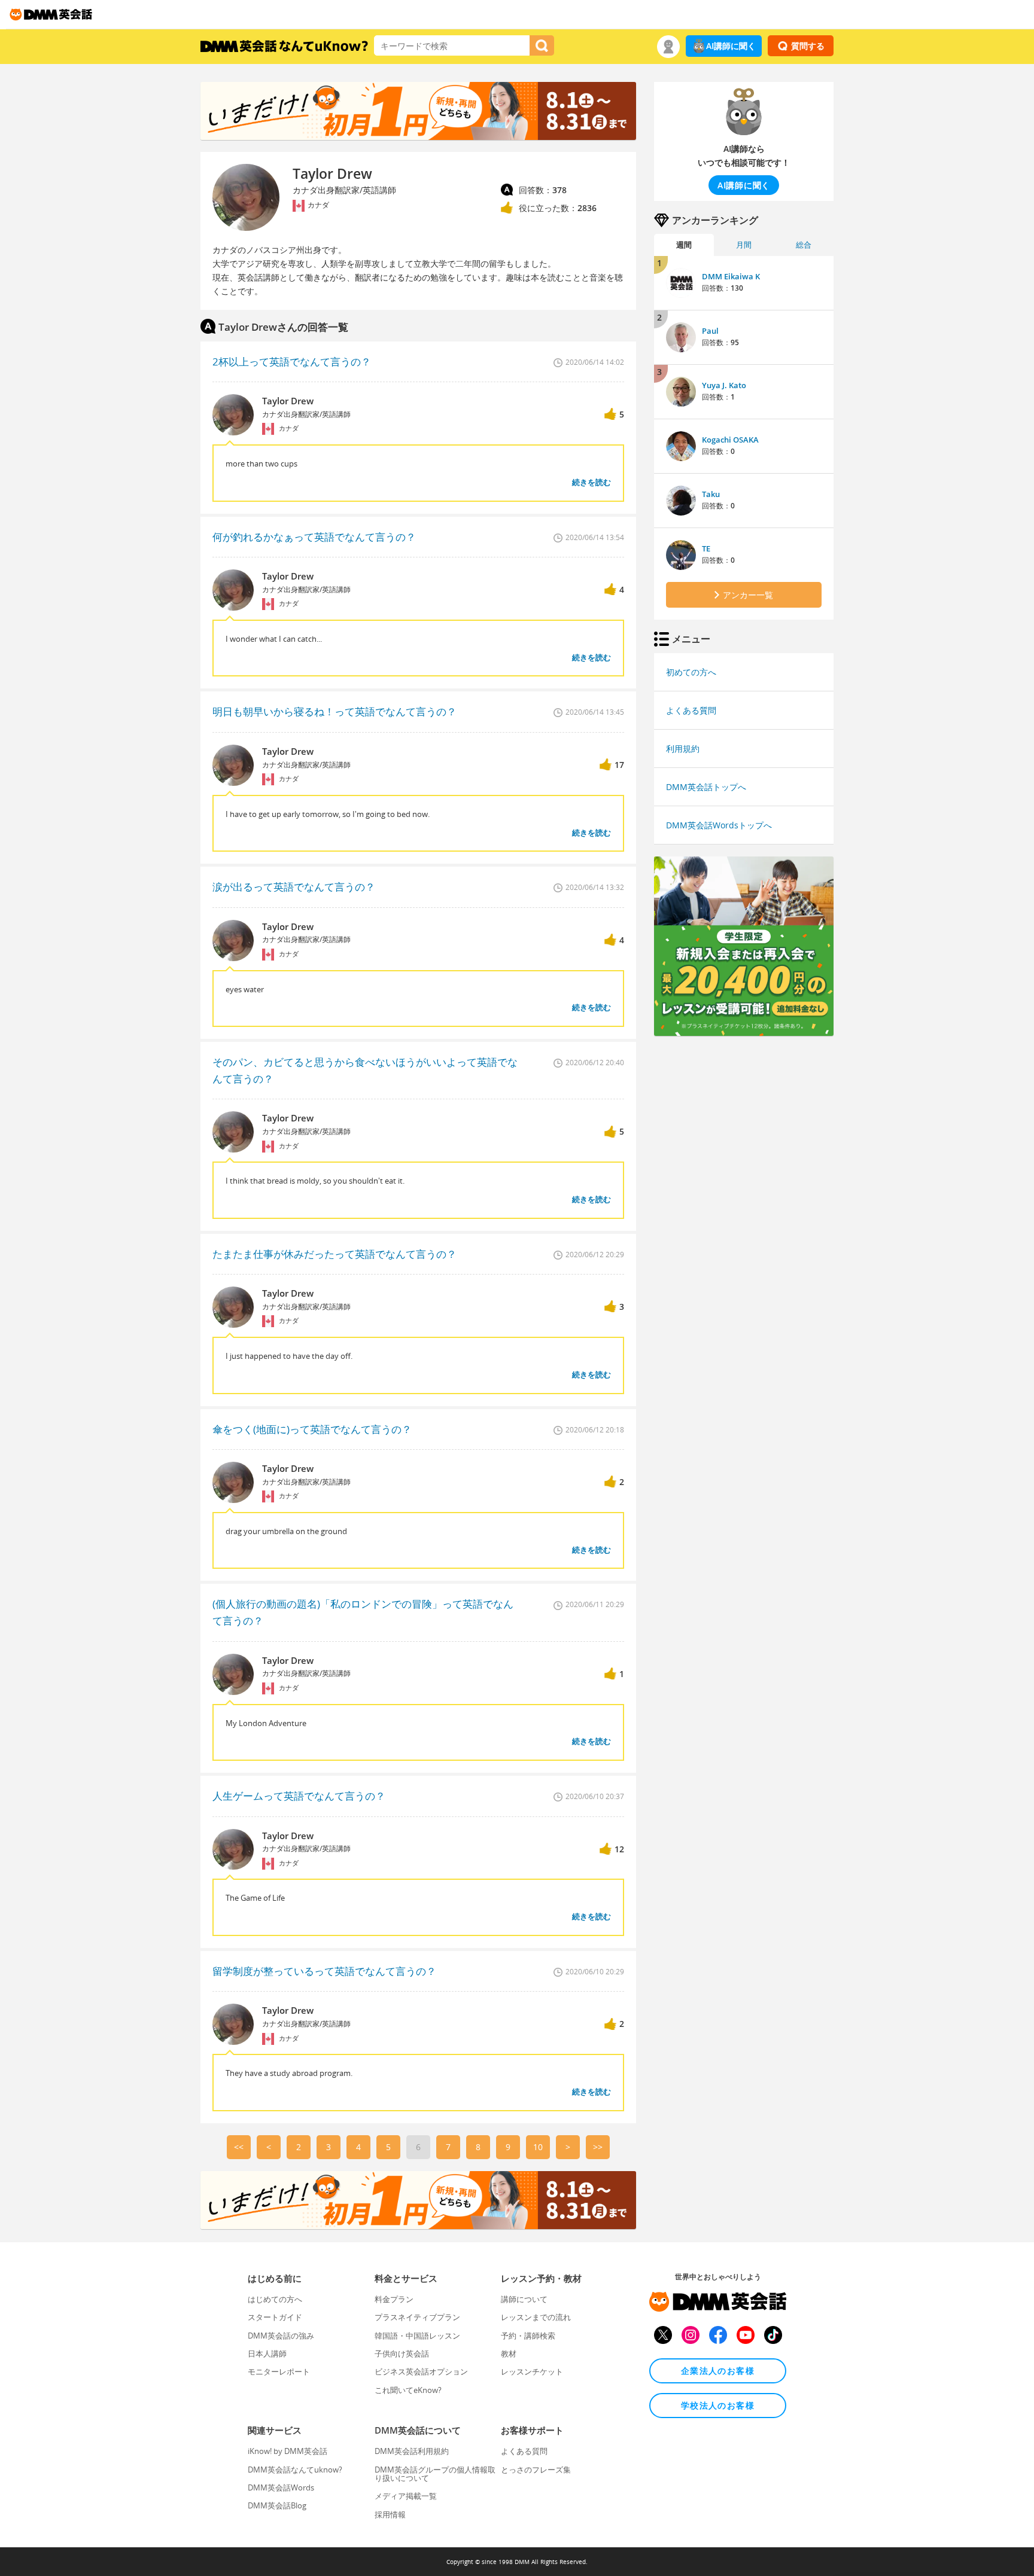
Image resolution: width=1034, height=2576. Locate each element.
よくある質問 (691, 710)
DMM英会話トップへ (706, 787)
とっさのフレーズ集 (536, 2470)
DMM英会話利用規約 (412, 2451)
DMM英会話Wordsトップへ (719, 825)
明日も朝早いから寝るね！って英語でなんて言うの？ (334, 711)
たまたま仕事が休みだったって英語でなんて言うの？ (334, 1254)
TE (706, 548)
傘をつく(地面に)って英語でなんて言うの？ (312, 1429)
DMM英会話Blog (277, 2505)
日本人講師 (267, 2354)
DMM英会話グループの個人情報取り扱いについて (435, 2474)
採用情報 (390, 2514)
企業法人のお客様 (718, 2371)
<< (239, 2147)
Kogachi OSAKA (730, 440)
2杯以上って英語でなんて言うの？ (292, 362)
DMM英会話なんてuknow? (295, 2470)
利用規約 (683, 749)
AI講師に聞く (731, 46)
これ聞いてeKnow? (408, 2390)
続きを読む (591, 482)
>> (598, 2147)
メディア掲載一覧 (406, 2496)
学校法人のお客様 (718, 2405)
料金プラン (394, 2299)
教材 (509, 2354)
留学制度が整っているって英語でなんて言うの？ (324, 1971)
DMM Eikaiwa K (731, 276)
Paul (710, 331)
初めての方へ (691, 672)
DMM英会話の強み (281, 2336)
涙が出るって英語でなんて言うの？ (294, 887)
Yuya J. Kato (724, 385)
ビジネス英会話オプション (421, 2371)
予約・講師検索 (528, 2336)
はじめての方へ (275, 2299)
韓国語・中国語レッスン (417, 2336)
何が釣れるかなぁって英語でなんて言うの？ (314, 537)
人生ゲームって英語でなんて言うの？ (299, 1796)
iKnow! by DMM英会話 (288, 2451)
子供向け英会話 (402, 2354)
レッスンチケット (532, 2371)
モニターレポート (279, 2371)
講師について (524, 2299)
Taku (711, 494)
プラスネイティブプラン (417, 2317)
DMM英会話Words (281, 2487)
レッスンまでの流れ (536, 2317)
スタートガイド (275, 2317)
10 (538, 2147)
